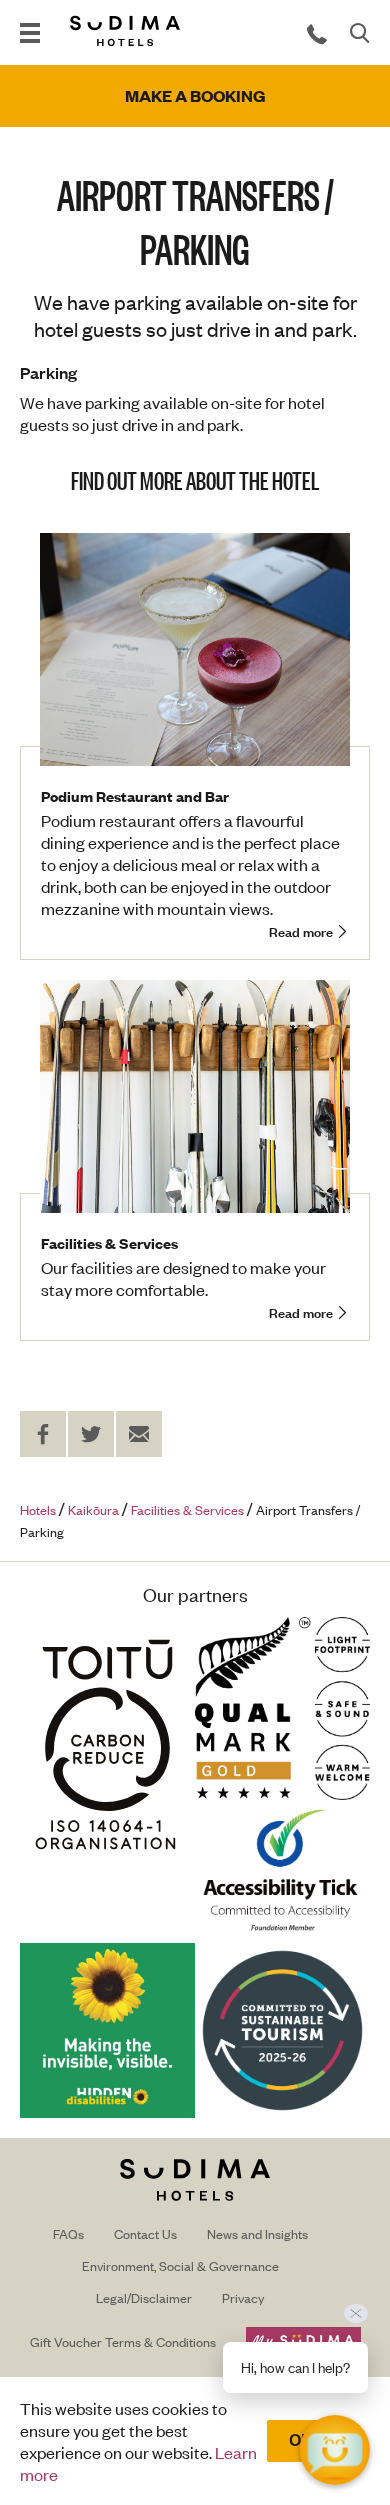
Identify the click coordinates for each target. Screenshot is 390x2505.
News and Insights (257, 2233)
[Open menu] (30, 33)
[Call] (317, 33)
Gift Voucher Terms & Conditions (123, 2341)
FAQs (68, 2233)
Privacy (243, 2297)
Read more (301, 932)
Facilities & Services (109, 1242)
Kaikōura (93, 1509)
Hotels (38, 1509)
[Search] (360, 33)
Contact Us (145, 2233)
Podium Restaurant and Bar (135, 795)
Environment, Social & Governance (180, 2265)
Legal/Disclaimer (144, 2297)
